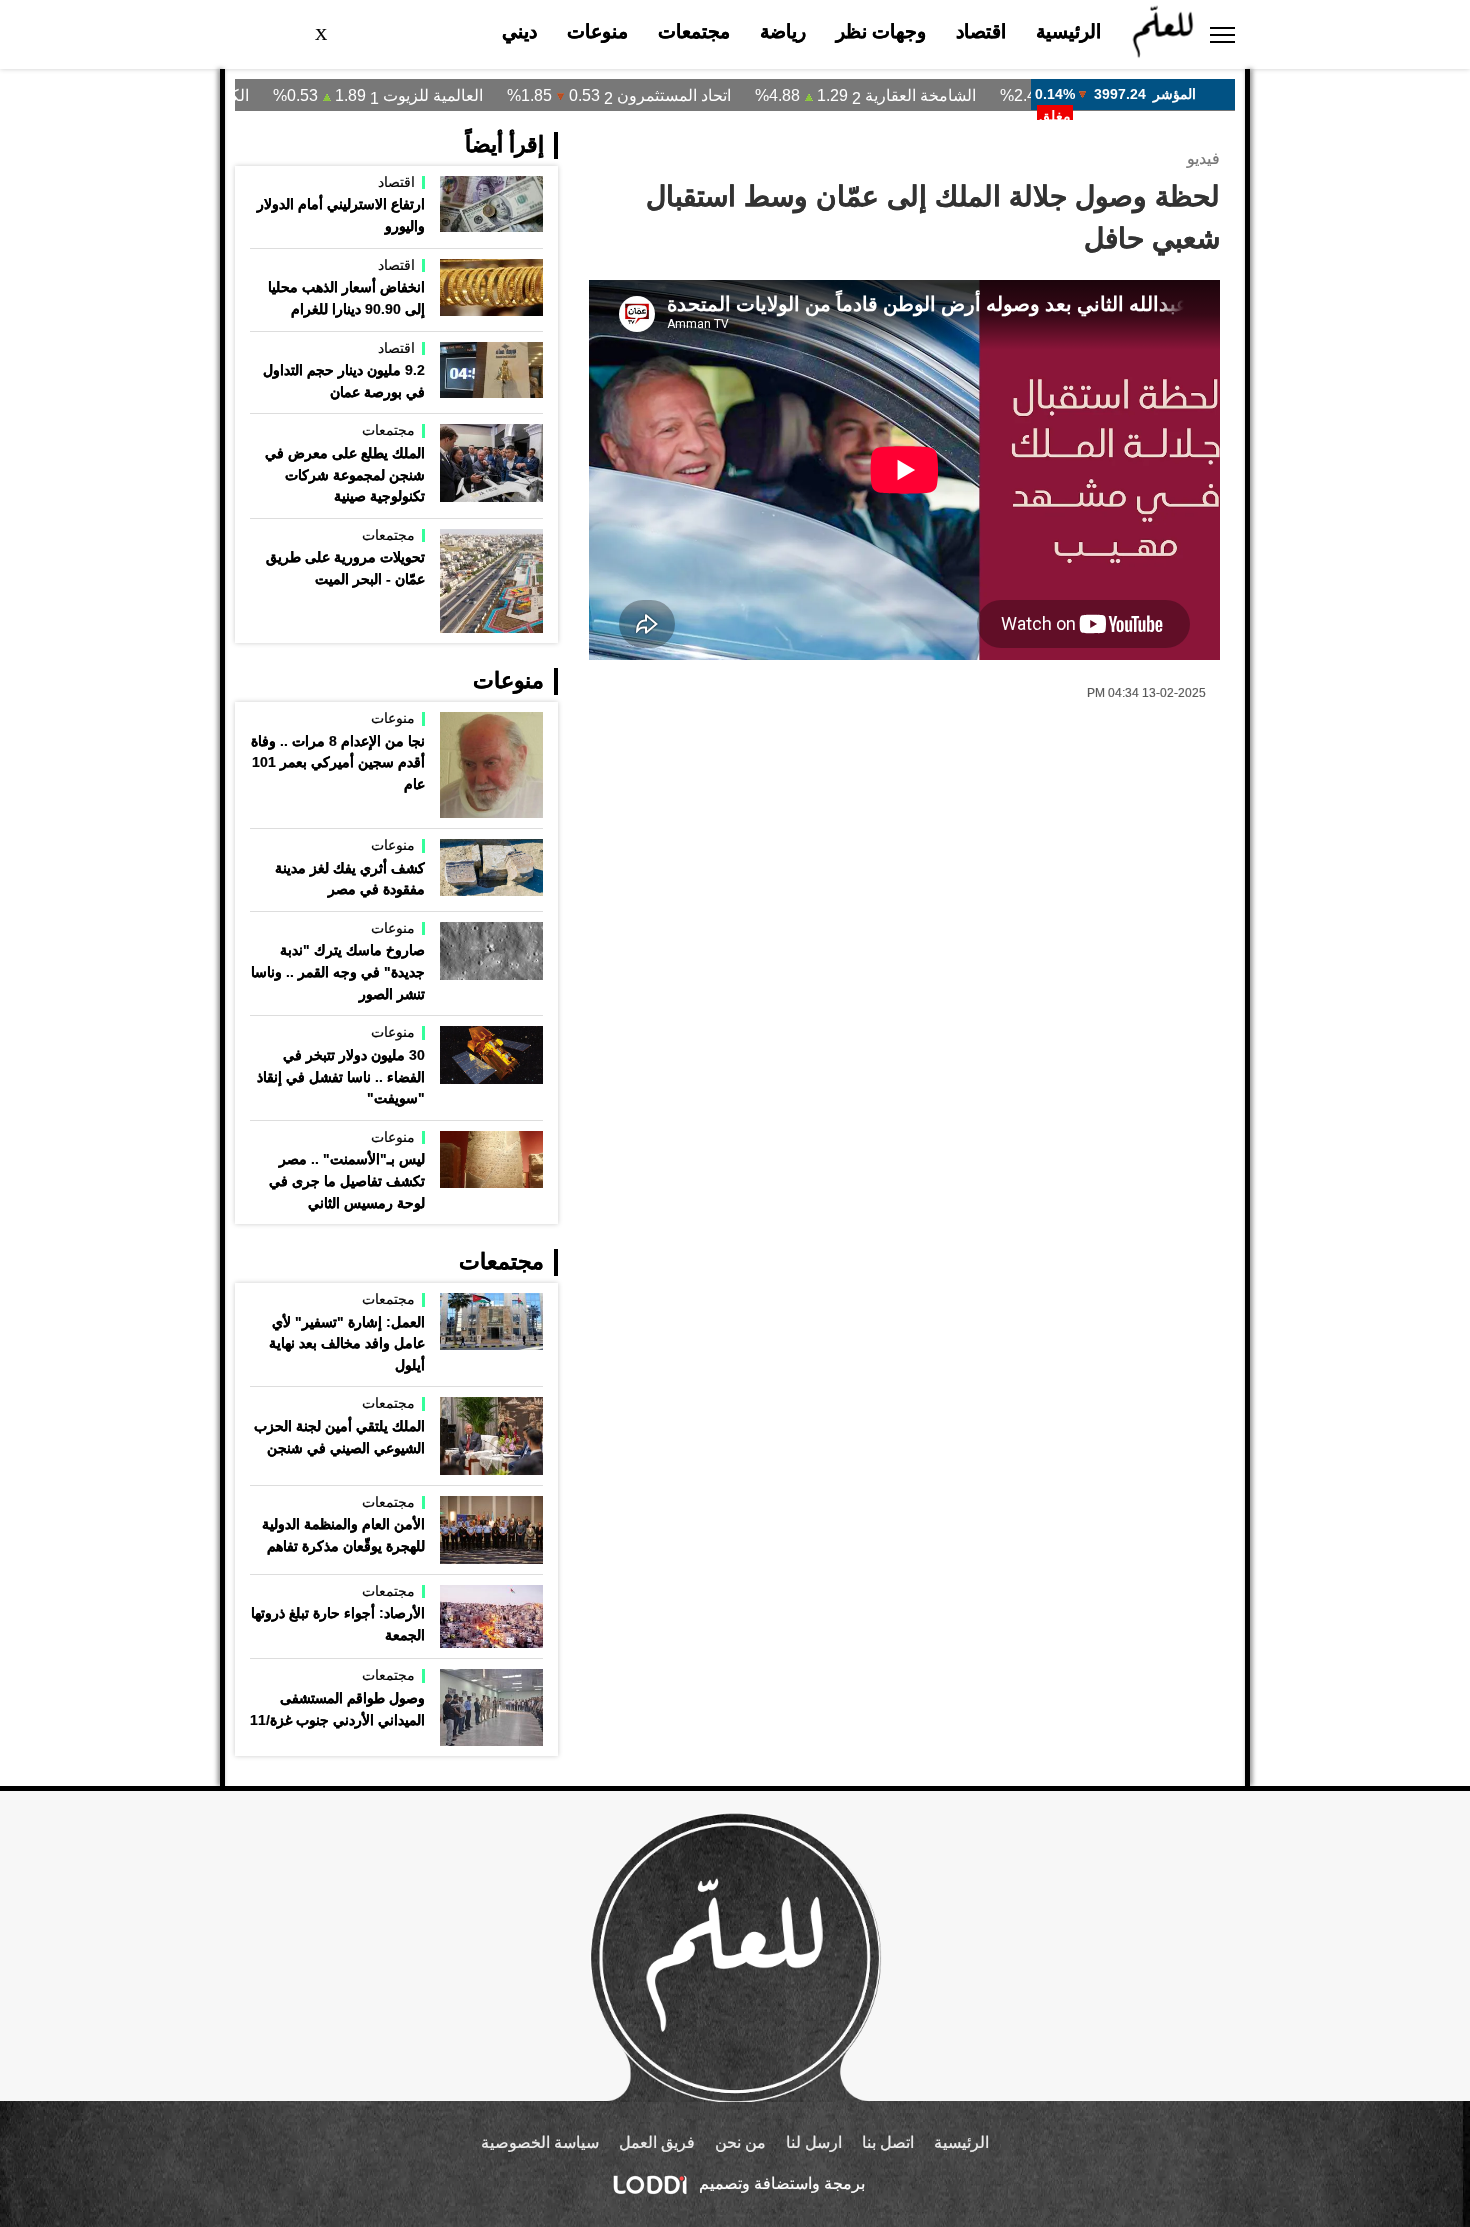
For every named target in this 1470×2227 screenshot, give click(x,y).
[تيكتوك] (265, 34)
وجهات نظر (881, 31)
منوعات (597, 31)
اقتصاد (981, 31)
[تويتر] (324, 34)
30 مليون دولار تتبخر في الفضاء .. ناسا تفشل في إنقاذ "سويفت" (341, 1076)
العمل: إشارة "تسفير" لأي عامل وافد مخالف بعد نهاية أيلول (347, 1343)
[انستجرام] (305, 34)
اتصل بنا (888, 2142)
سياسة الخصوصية (540, 2142)
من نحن (740, 2142)
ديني (519, 31)
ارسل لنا (814, 2142)
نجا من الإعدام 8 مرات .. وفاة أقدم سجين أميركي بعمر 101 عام (338, 762)
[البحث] (371, 35)
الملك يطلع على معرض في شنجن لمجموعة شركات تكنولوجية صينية (345, 474)
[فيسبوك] (344, 34)
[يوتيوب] (285, 34)
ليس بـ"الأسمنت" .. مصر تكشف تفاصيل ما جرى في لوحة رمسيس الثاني (347, 1180)
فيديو (1203, 158)
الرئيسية (1068, 31)
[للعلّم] (1163, 34)
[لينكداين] (245, 34)
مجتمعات (694, 31)
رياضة (783, 31)
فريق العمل (657, 2142)
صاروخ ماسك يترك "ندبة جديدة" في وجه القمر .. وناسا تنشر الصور (338, 971)
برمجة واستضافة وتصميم (780, 2183)
